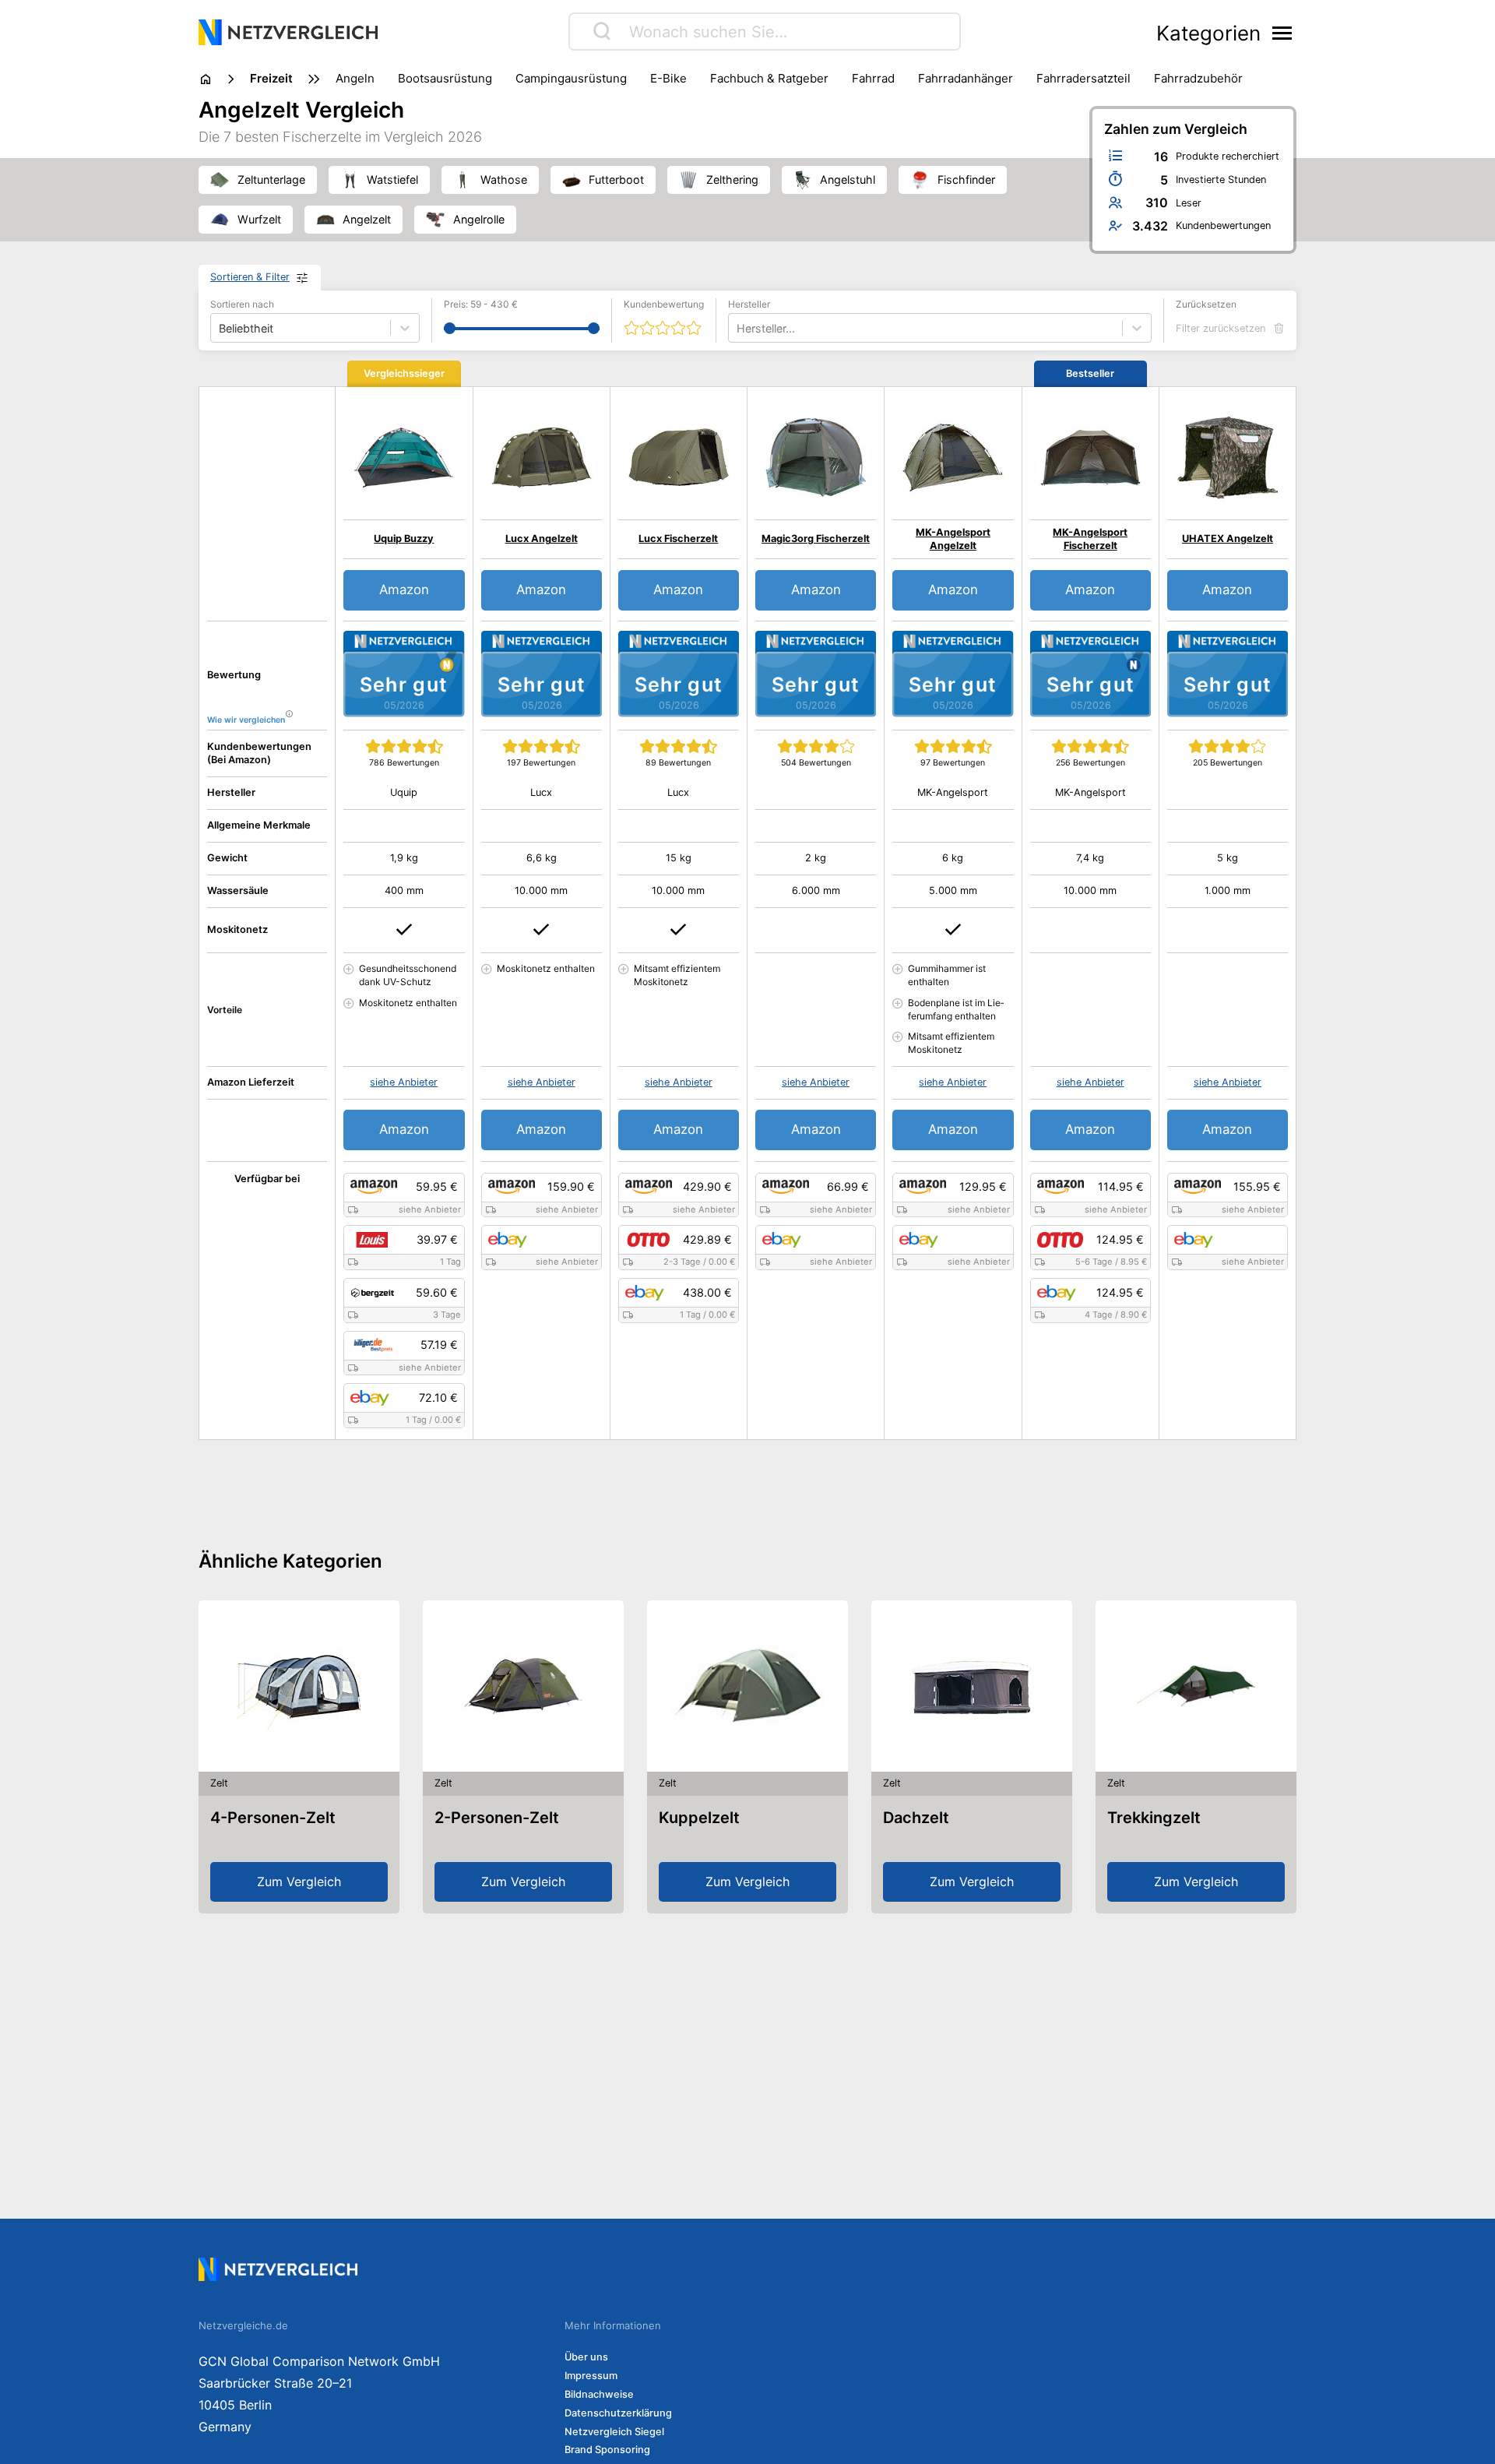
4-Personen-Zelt (273, 1818)
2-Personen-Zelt (497, 1818)
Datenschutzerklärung (618, 2413)
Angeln (355, 78)
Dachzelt (916, 1818)
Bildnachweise (599, 2394)
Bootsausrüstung (445, 78)
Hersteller (749, 304)
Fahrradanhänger (966, 78)
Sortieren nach (242, 304)
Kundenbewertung (664, 304)
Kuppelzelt (699, 1818)
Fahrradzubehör (1198, 78)
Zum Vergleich (299, 1881)
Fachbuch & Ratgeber (769, 78)
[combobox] (738, 328)
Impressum (591, 2376)
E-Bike (668, 78)
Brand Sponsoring (607, 2450)
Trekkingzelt (1154, 1818)
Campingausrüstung (571, 78)
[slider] (450, 328)
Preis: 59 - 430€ (481, 304)
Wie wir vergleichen (246, 720)
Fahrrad (873, 78)
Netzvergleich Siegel (614, 2432)
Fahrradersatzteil (1083, 78)
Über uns (586, 2357)
